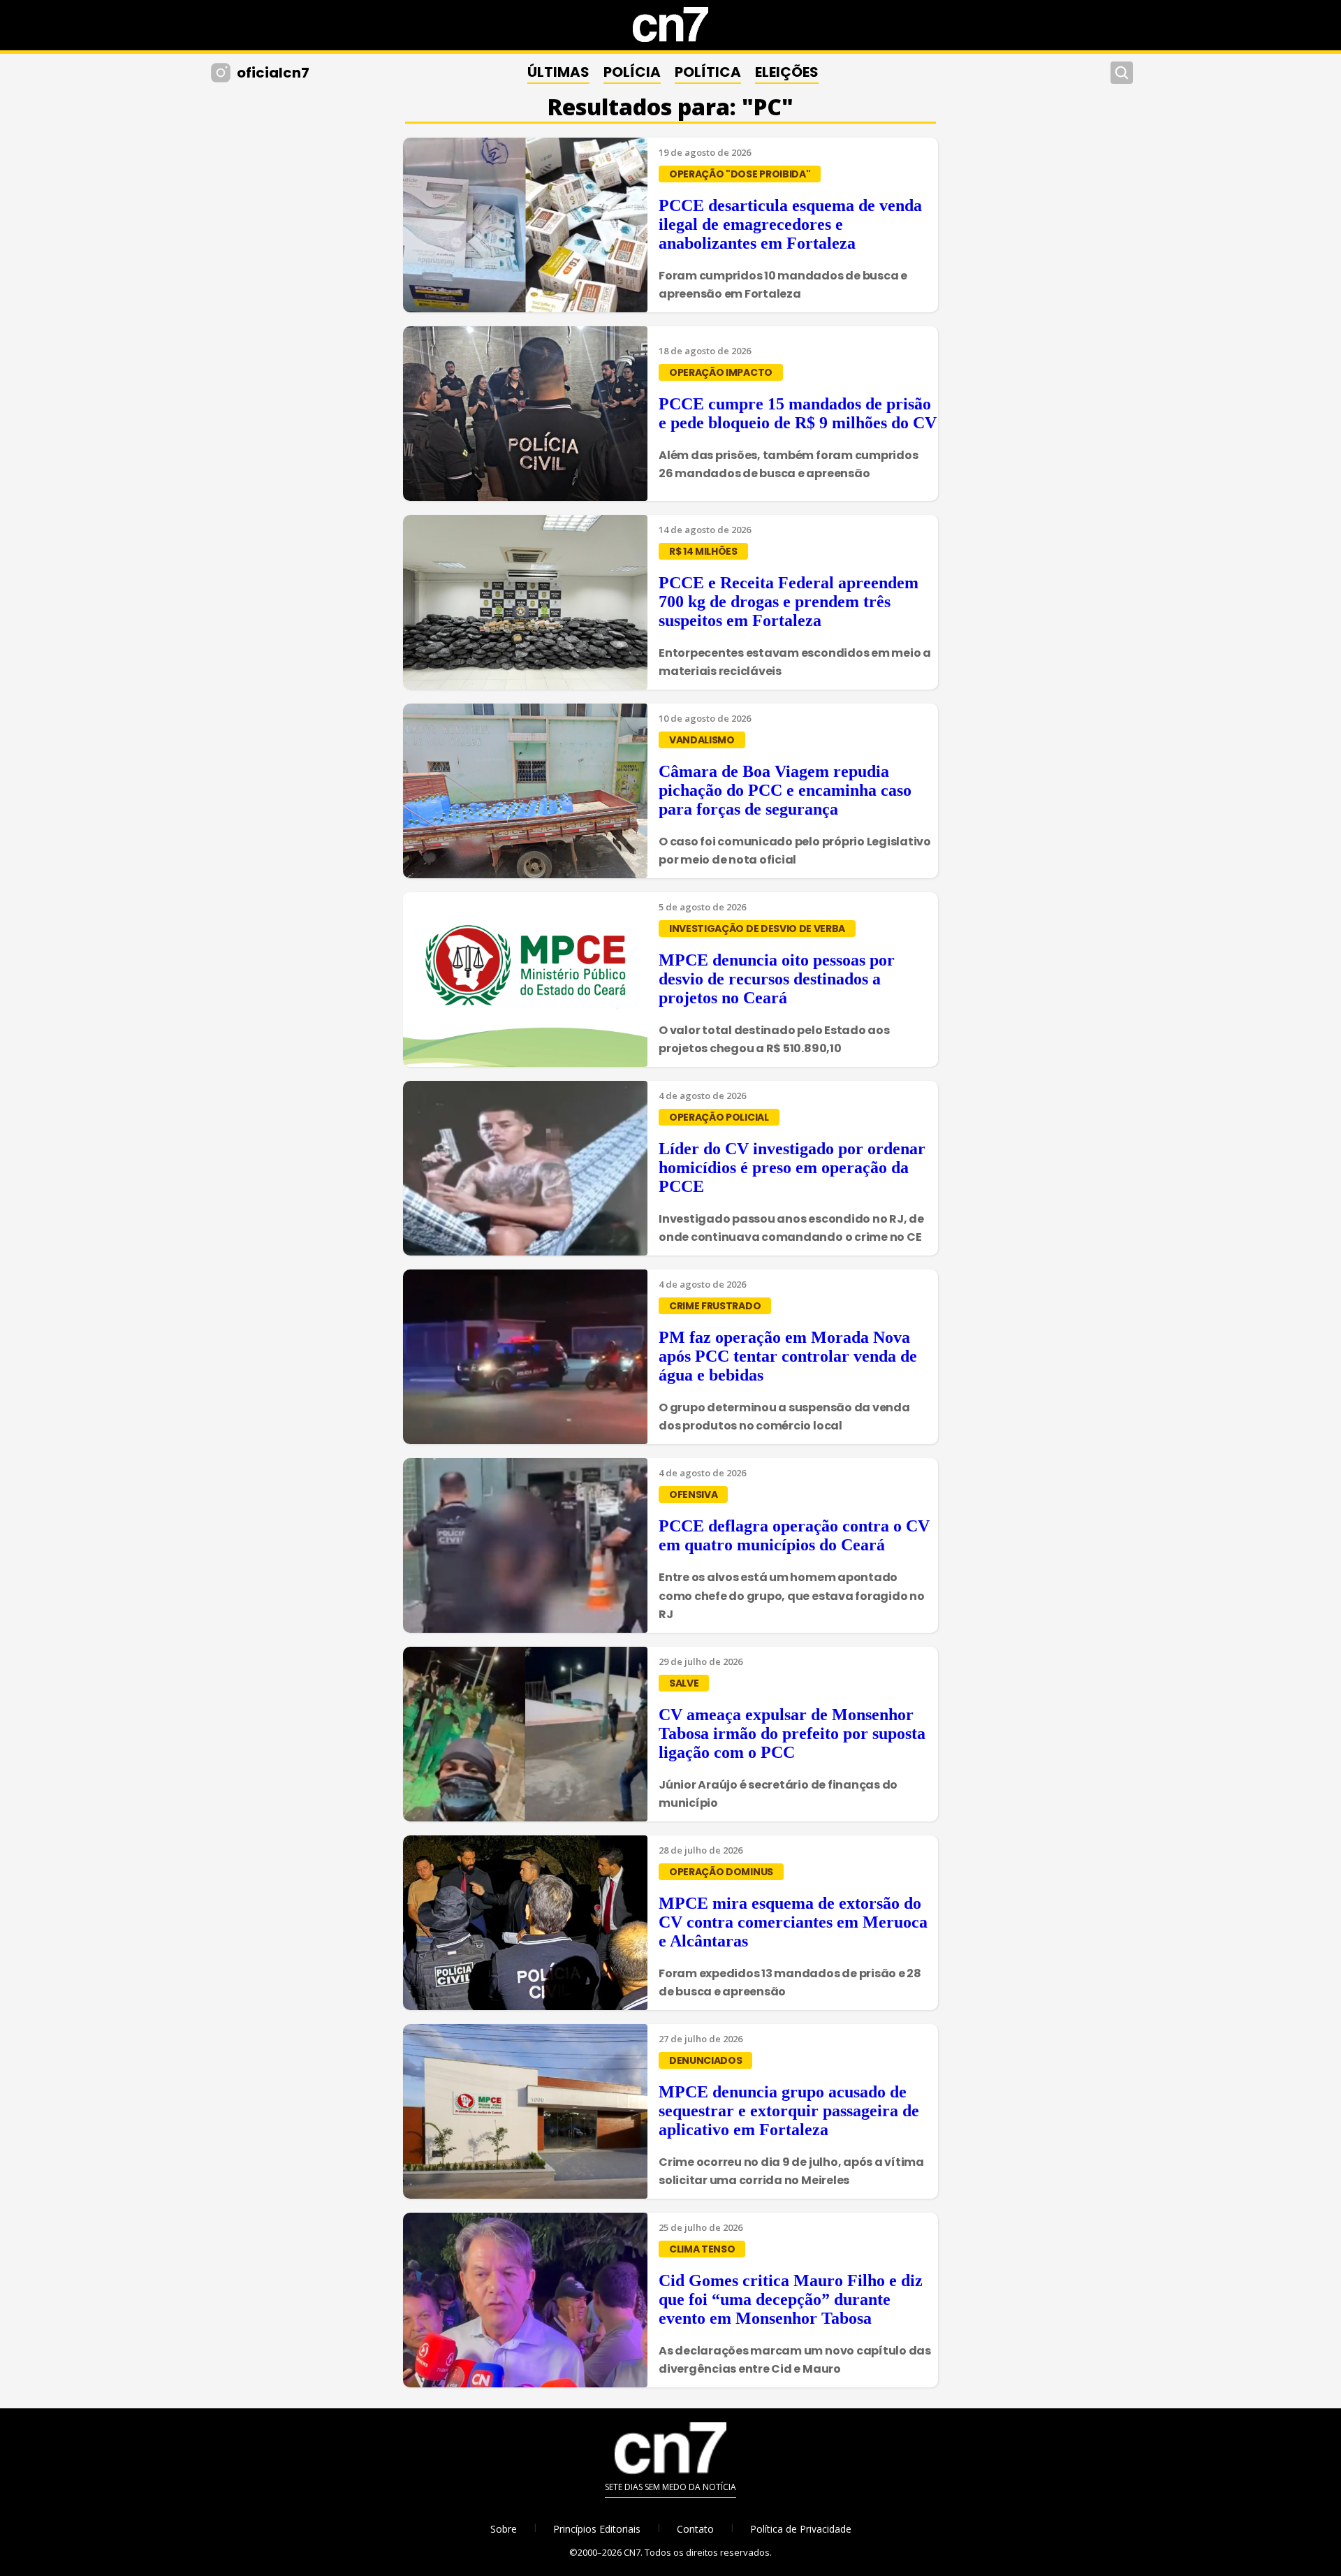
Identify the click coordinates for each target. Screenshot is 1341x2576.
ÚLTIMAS (558, 72)
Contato (695, 2529)
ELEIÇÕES (787, 72)
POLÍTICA (708, 72)
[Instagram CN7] (222, 73)
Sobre (504, 2529)
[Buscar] (1122, 73)
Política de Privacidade (801, 2529)
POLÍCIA (632, 72)
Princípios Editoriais (597, 2529)
